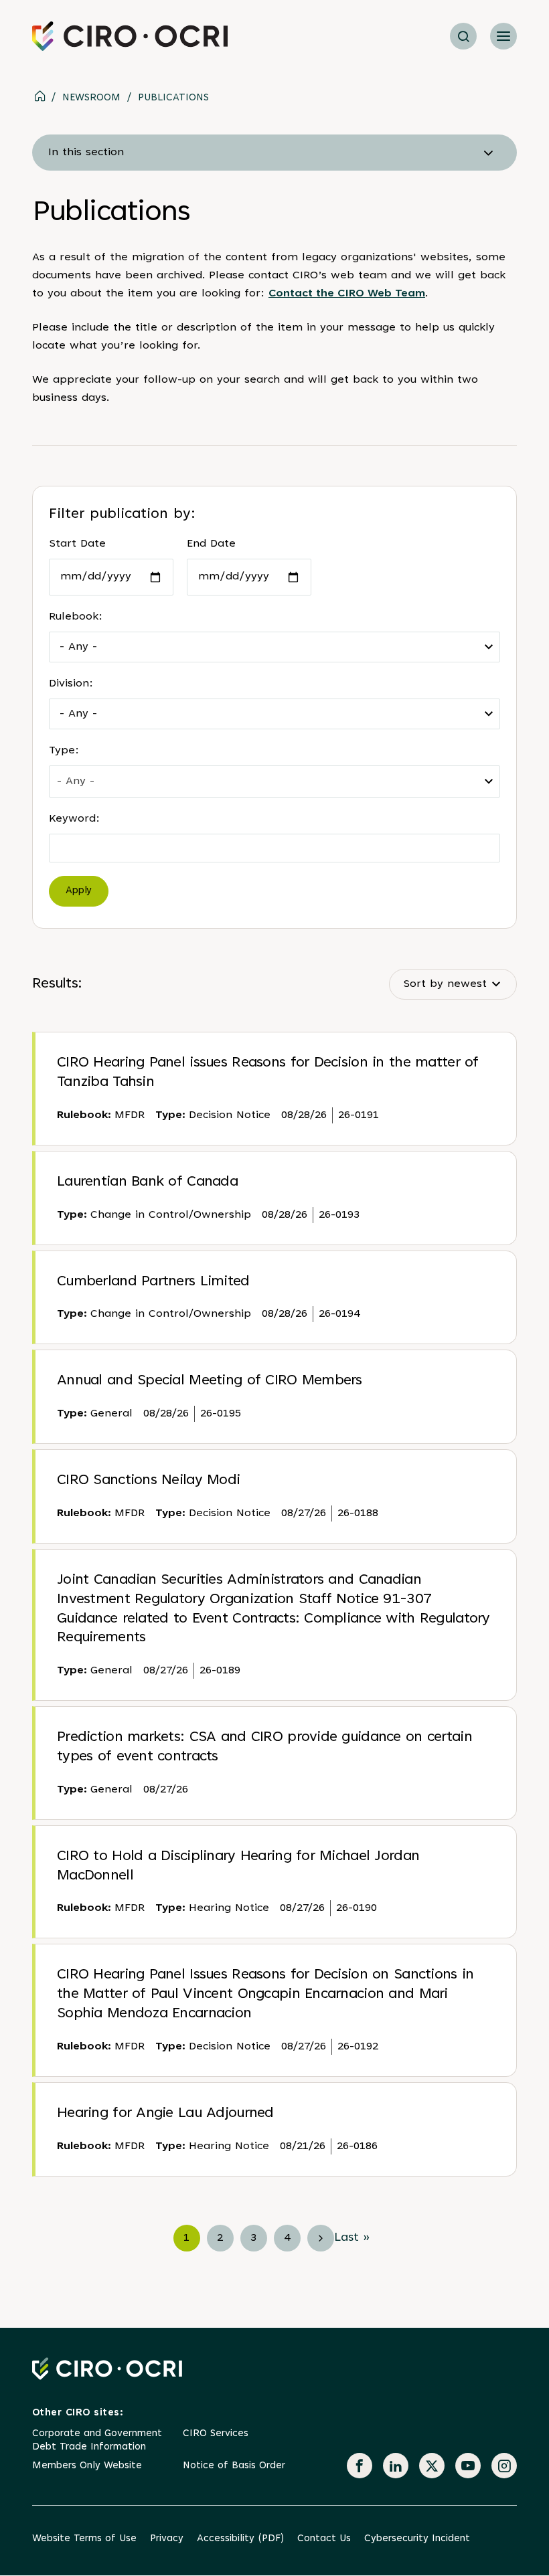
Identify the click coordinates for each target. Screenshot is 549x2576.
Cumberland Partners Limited (153, 1282)
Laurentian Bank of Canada (147, 1182)
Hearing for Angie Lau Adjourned (165, 2114)
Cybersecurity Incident (417, 2539)
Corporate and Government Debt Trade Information (97, 2441)
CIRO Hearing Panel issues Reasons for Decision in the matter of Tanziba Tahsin (268, 1073)
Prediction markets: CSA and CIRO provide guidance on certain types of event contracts (264, 1747)
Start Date (77, 544)
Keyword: (74, 819)
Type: (64, 751)
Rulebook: (76, 617)
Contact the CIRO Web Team (347, 294)
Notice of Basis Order (234, 2466)
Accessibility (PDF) (240, 2539)
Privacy (167, 2539)
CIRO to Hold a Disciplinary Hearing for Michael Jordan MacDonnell (238, 1866)
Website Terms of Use (84, 2539)
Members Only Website (87, 2466)
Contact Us (324, 2539)
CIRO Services (216, 2434)
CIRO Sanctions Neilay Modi (148, 1481)
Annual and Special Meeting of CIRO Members (210, 1381)
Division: (71, 684)
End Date (211, 544)
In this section (86, 153)
